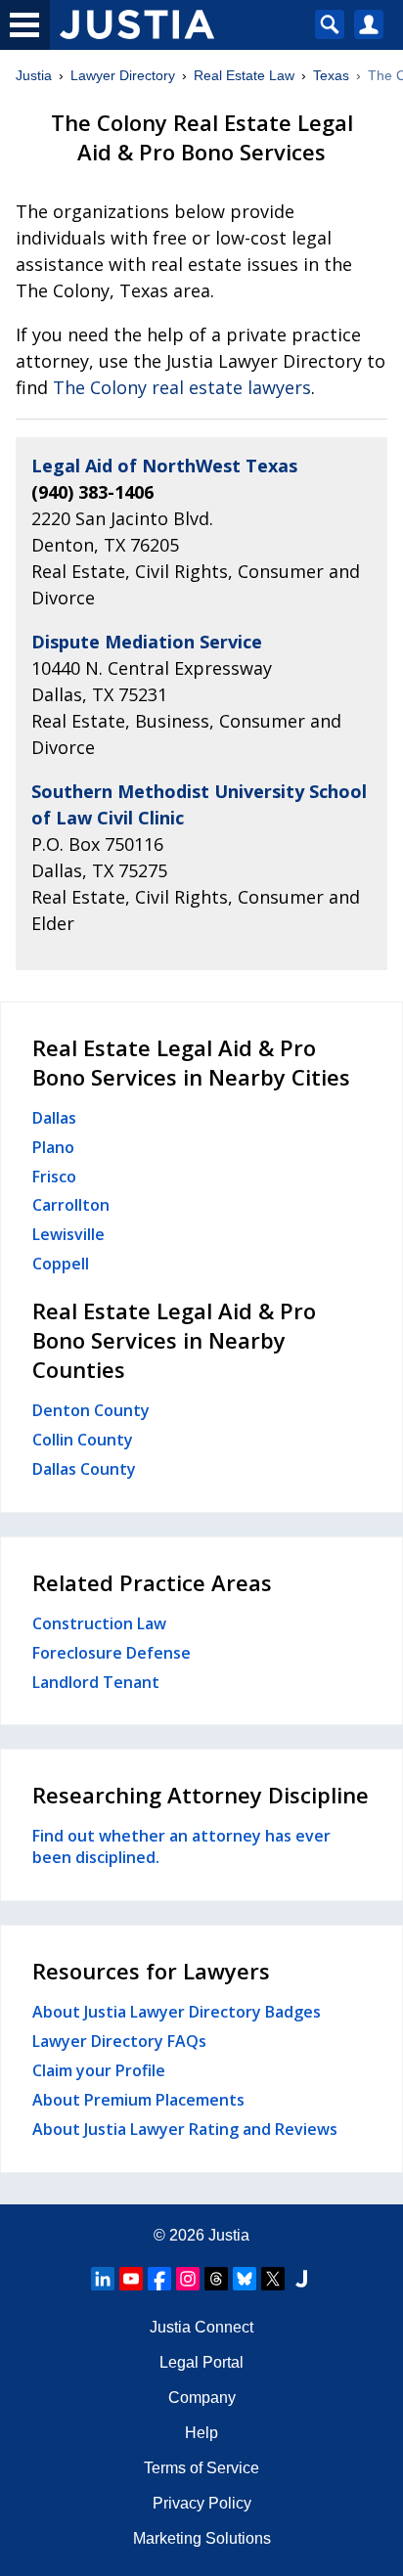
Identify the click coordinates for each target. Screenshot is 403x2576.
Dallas (54, 1118)
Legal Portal (201, 2362)
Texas (331, 75)
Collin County (83, 1440)
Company (202, 2398)
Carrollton (71, 1205)
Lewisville (68, 1234)
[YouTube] (131, 2279)
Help (201, 2433)
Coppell (61, 1264)
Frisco (54, 1177)
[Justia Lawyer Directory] (301, 2279)
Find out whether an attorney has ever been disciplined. (181, 1846)
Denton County (91, 1410)
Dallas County (84, 1469)
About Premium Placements (138, 2100)
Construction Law (99, 1623)
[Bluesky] (245, 2279)
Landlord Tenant (96, 1682)
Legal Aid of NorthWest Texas (164, 466)
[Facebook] (159, 2279)
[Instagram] (188, 2279)
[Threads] (216, 2279)
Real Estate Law (244, 75)
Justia (34, 75)
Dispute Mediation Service (147, 642)
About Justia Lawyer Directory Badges (177, 2012)
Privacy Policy (202, 2503)
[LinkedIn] (103, 2279)
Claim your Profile (99, 2070)
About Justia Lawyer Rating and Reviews (185, 2129)
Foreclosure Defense (112, 1653)
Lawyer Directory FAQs (119, 2041)
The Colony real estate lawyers (182, 387)
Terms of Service (201, 2468)
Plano (53, 1147)
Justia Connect (201, 2327)
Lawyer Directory (123, 75)
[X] (273, 2279)
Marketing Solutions (202, 2538)
